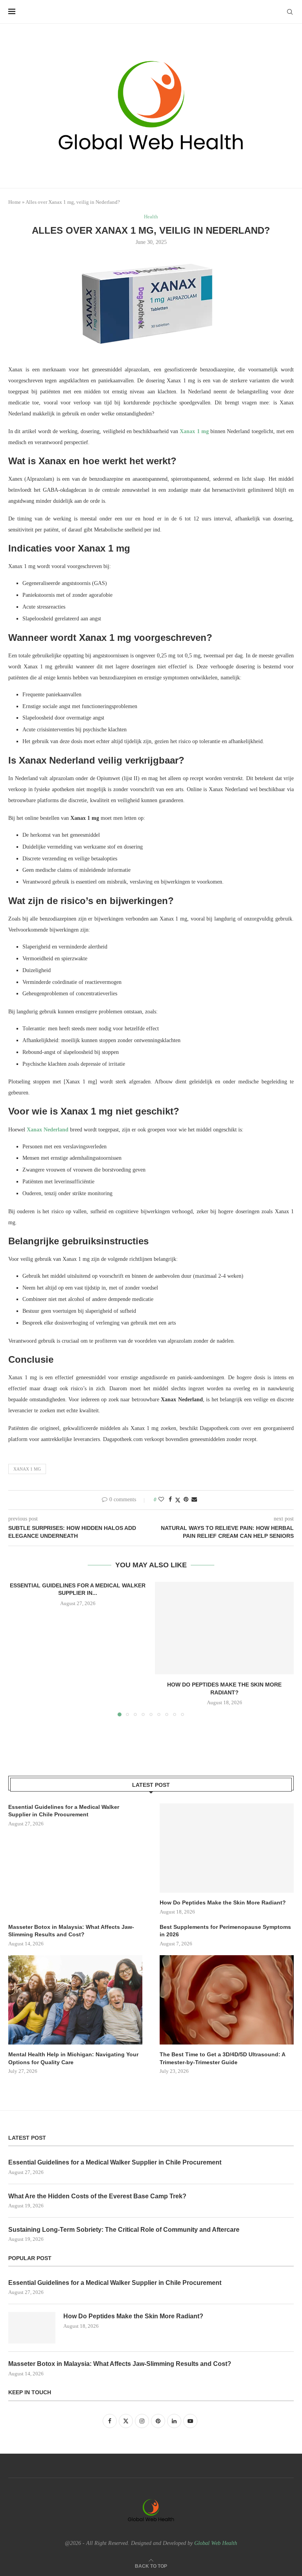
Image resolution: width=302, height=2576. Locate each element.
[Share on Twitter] (178, 1500)
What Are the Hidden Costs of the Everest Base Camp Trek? (97, 2196)
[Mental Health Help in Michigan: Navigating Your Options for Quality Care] (75, 2000)
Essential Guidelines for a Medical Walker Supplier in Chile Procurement (64, 1811)
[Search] (290, 12)
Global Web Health (216, 2543)
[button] (19, 1649)
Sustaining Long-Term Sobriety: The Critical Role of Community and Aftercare (124, 2230)
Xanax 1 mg (27, 1469)
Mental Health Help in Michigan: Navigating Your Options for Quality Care (73, 2058)
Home (15, 202)
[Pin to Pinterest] (186, 1500)
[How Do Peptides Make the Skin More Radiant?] (224, 1628)
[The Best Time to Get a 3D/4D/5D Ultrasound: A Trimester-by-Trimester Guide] (227, 2000)
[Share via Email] (194, 1500)
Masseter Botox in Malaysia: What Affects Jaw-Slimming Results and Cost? (71, 1931)
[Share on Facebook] (170, 1500)
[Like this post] (161, 1500)
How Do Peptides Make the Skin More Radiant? (223, 1902)
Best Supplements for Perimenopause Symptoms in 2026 (225, 1931)
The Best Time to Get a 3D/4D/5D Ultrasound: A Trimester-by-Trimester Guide (222, 2058)
